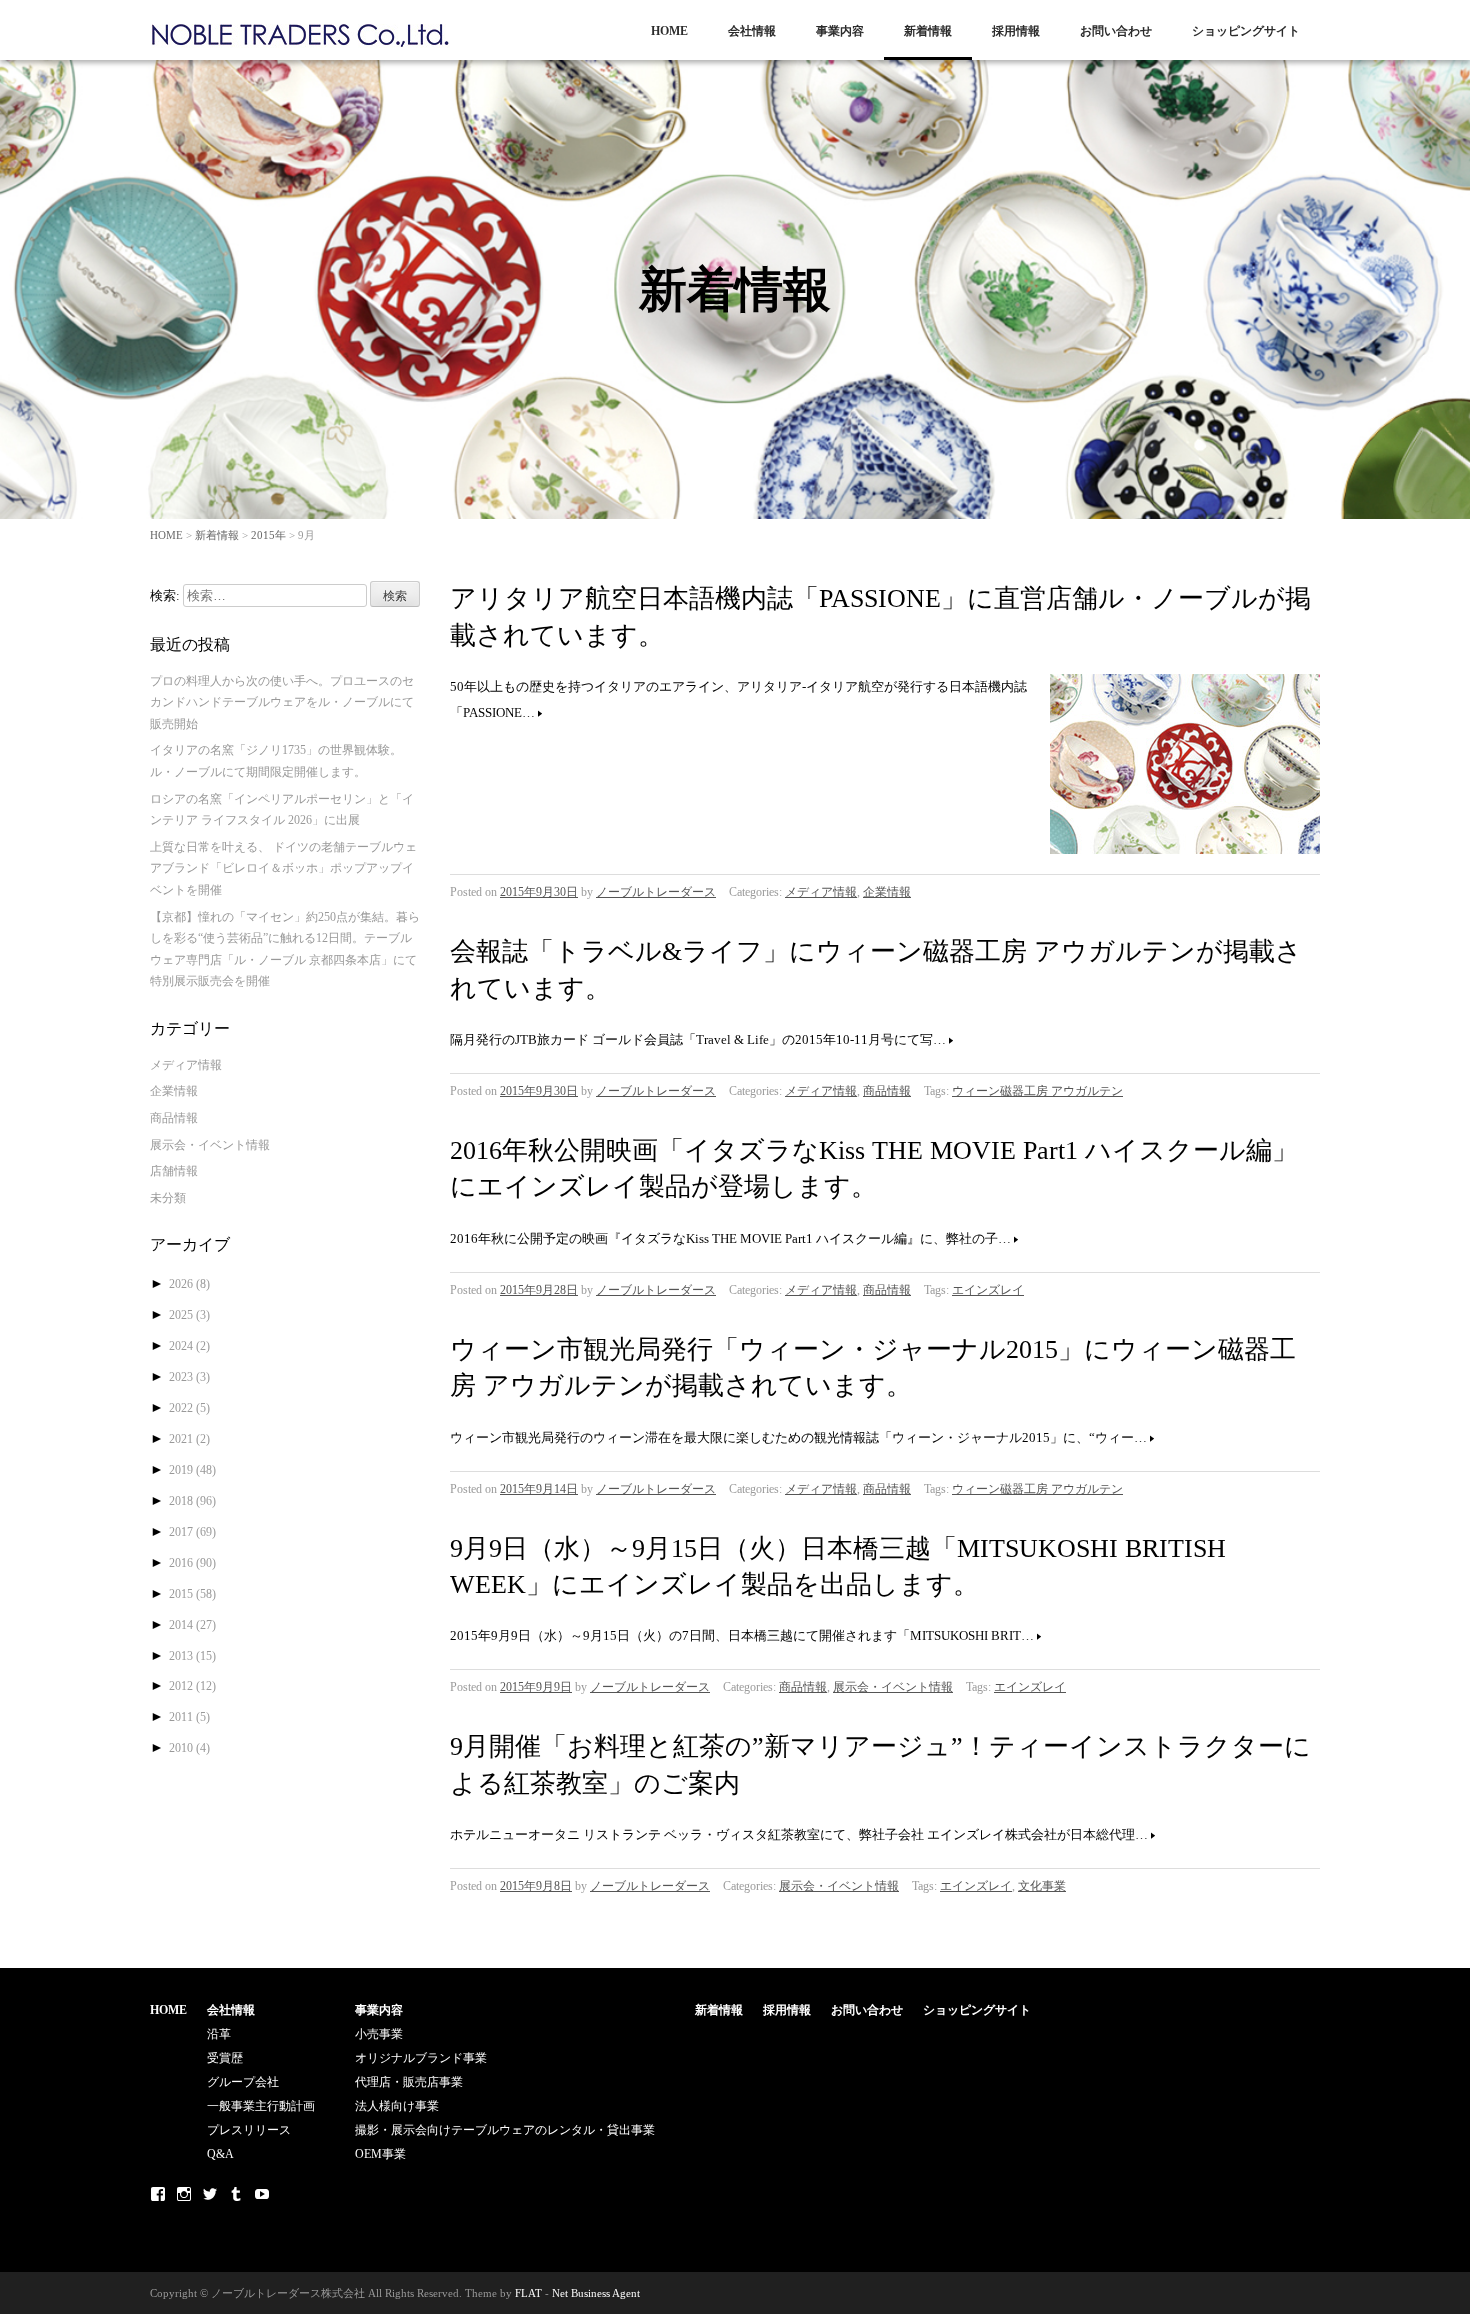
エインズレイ (988, 1290)
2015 (192, 1594)
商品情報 (887, 1091)
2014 (192, 1625)
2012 (192, 1686)
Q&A (220, 2154)
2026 (189, 1284)
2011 (189, 1717)
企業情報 (887, 892)
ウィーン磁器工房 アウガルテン (1037, 1091)
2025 (189, 1315)
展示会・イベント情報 (893, 1687)
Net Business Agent (596, 2293)
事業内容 (840, 31)
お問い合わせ (1116, 31)
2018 (192, 1501)
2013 (192, 1656)
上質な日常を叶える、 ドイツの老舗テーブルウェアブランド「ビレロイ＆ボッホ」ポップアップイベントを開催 (283, 868)
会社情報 (752, 31)
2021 (189, 1439)
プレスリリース (249, 2130)
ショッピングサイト (1246, 31)
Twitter (210, 2194)
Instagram (184, 2194)
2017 (192, 1532)
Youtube (262, 2194)
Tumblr (236, 2194)
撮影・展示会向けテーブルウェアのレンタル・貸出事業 (505, 2130)
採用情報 (1016, 31)
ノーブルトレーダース (656, 892)
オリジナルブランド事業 (421, 2058)
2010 (189, 1748)
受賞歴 (225, 2058)
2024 (189, 1346)
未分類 (168, 1198)
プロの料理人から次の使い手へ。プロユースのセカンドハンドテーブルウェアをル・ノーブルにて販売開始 (282, 702)
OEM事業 (380, 2154)
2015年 (268, 535)
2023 (189, 1377)
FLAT (528, 2293)
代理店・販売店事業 (409, 2082)
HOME (669, 31)
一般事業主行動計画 (261, 2106)
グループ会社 (243, 2082)
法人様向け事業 (397, 2106)
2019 (192, 1470)
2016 (192, 1563)
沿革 (219, 2034)
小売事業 (379, 2034)
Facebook (158, 2194)
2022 (189, 1408)
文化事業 (1042, 1886)
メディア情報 (821, 892)
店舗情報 (174, 1171)
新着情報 (928, 31)
